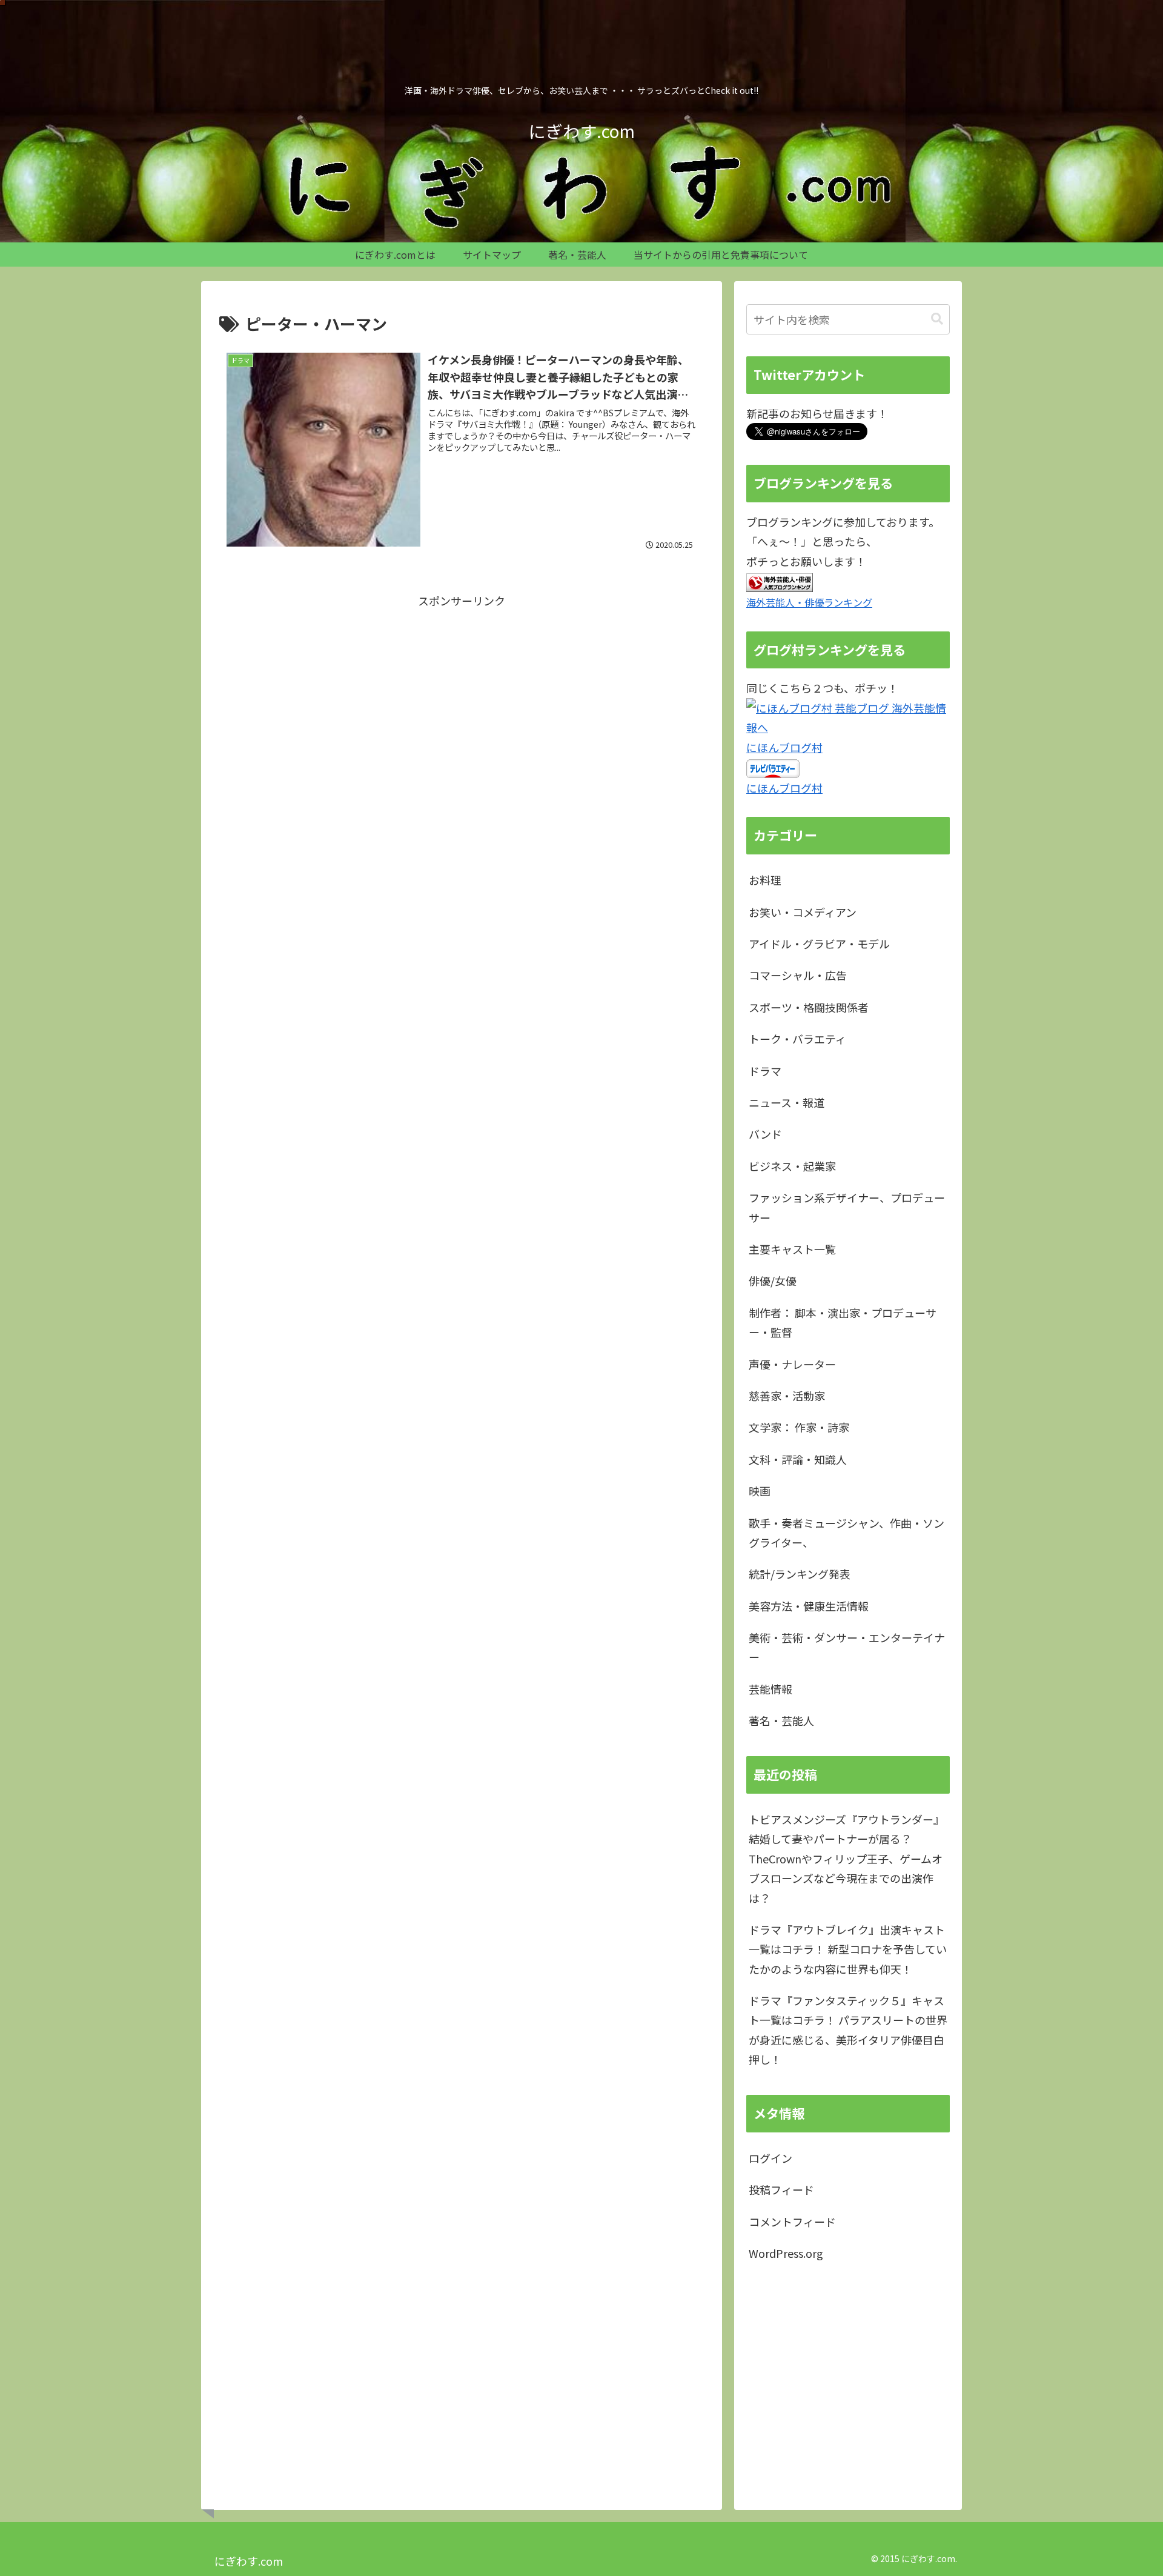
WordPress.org (786, 2253)
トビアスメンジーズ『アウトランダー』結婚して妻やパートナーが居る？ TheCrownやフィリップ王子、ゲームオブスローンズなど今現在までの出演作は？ (847, 1859)
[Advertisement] (462, 695)
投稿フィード (781, 2189)
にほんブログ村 (784, 747)
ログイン (770, 2158)
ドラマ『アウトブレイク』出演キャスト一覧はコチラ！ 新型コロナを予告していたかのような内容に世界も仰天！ (848, 1949)
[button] (937, 319)
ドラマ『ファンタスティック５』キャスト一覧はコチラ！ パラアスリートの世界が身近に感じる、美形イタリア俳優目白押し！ (848, 2030)
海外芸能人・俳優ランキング (809, 602)
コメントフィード (792, 2222)
